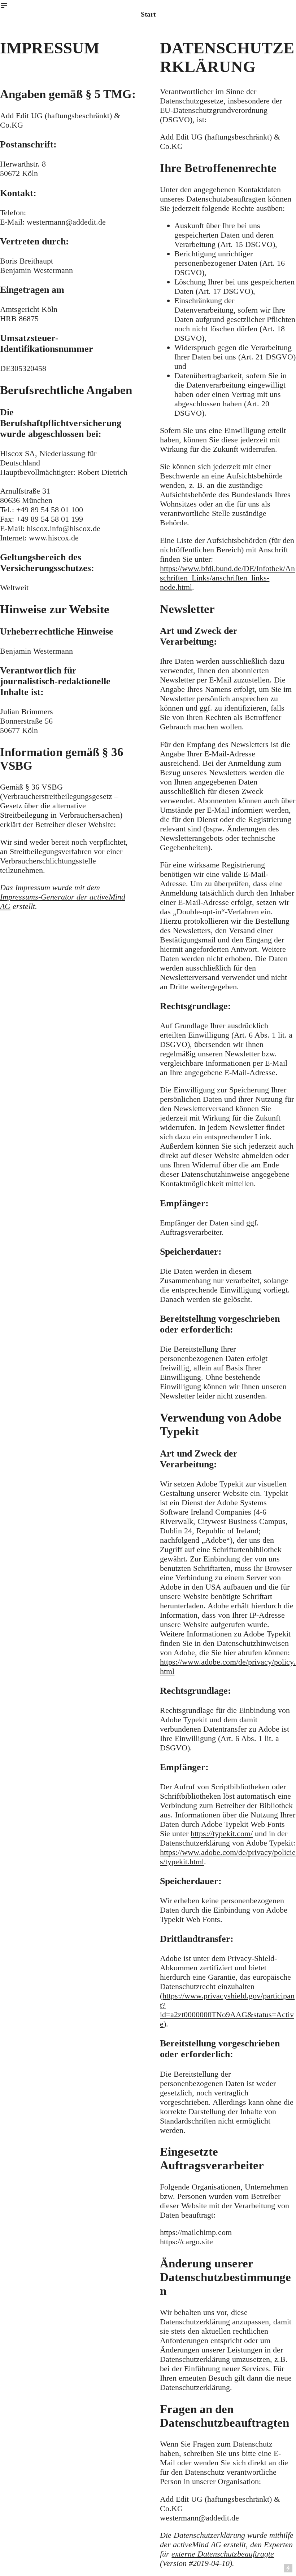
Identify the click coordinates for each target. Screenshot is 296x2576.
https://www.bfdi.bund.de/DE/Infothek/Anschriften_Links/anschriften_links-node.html (227, 578)
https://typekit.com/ (222, 1833)
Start (148, 14)
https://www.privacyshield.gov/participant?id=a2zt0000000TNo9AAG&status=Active (227, 2010)
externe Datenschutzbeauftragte (223, 2554)
